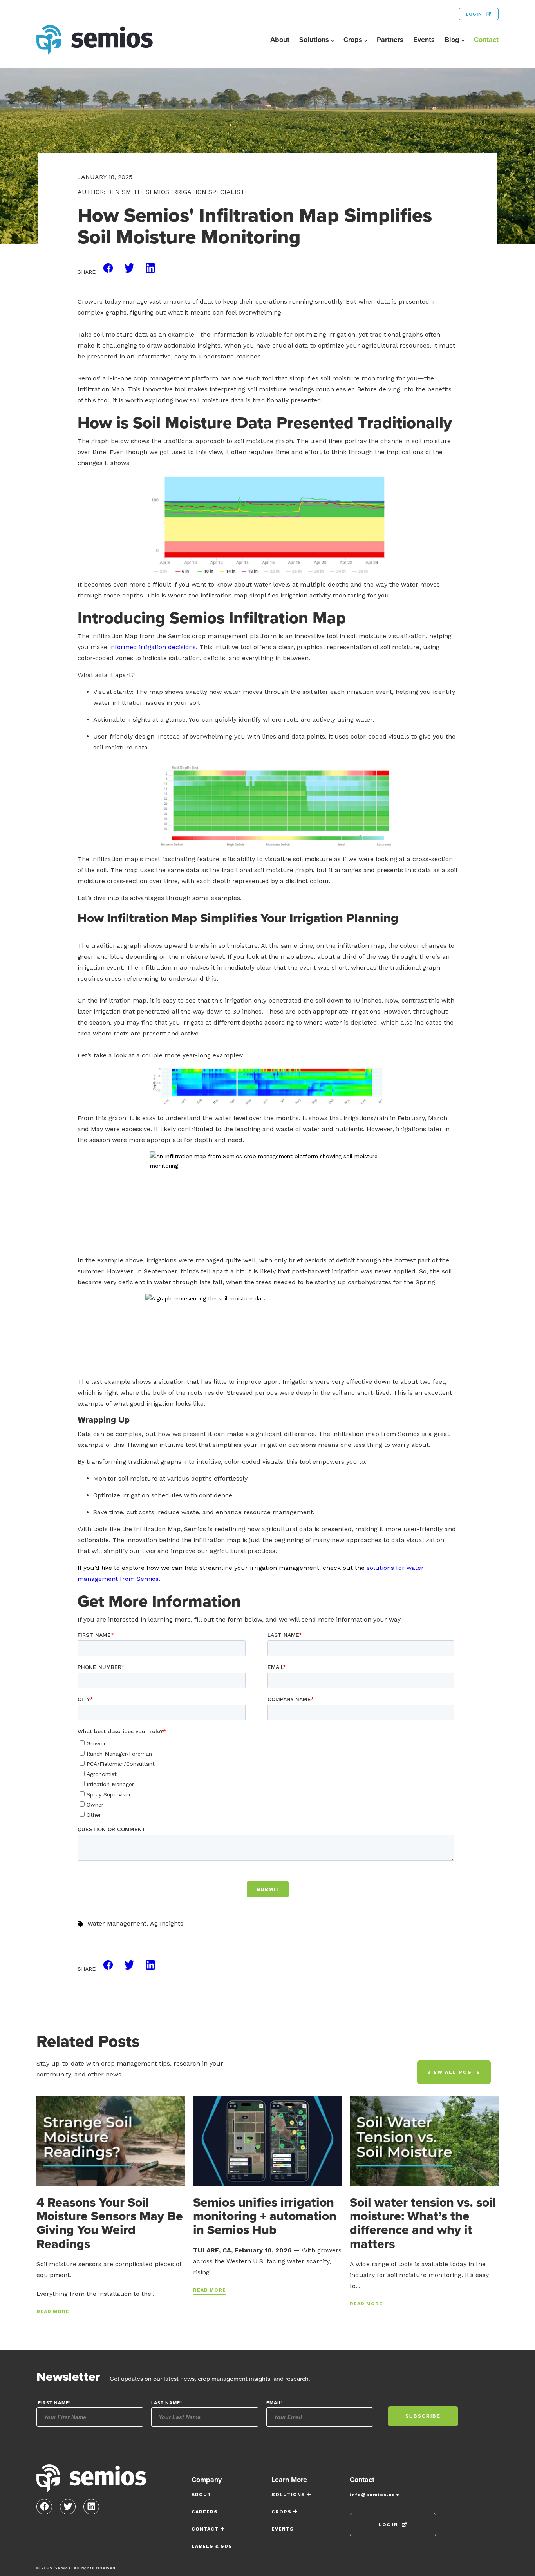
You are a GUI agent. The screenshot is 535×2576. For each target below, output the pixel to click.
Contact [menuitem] (486, 40)
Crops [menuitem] (353, 40)
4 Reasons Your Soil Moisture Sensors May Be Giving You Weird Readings (110, 2223)
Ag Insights (167, 1923)
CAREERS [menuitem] (205, 2512)
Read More (53, 2312)
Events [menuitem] (424, 40)
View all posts (454, 2072)
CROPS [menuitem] (281, 2512)
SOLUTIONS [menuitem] (288, 2495)
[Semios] (91, 2480)
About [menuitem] (280, 40)
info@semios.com (375, 2495)
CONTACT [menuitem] (205, 2529)
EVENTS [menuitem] (283, 2529)
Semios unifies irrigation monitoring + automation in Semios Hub (265, 2216)
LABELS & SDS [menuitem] (212, 2546)
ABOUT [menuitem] (201, 2495)
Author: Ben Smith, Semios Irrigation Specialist (161, 192)
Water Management (117, 1923)
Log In (388, 2525)
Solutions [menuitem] (314, 40)
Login (474, 14)
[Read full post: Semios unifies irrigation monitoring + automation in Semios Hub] (267, 2140)
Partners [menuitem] (390, 40)
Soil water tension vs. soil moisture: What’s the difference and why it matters (423, 2223)
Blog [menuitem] (452, 40)
